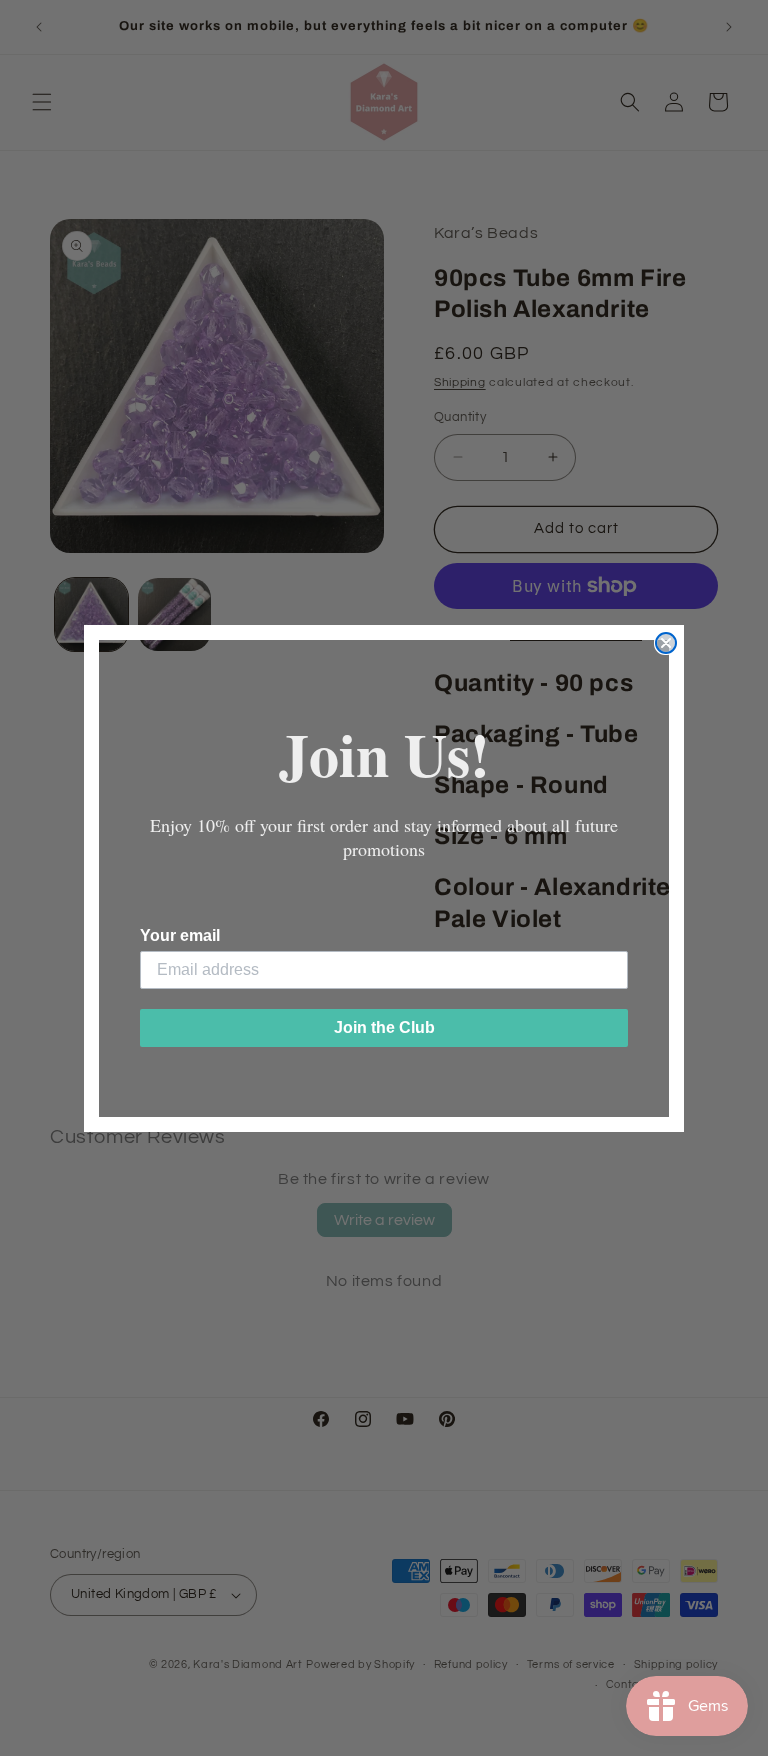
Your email (180, 935)
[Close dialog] (666, 643)
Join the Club (384, 1027)
